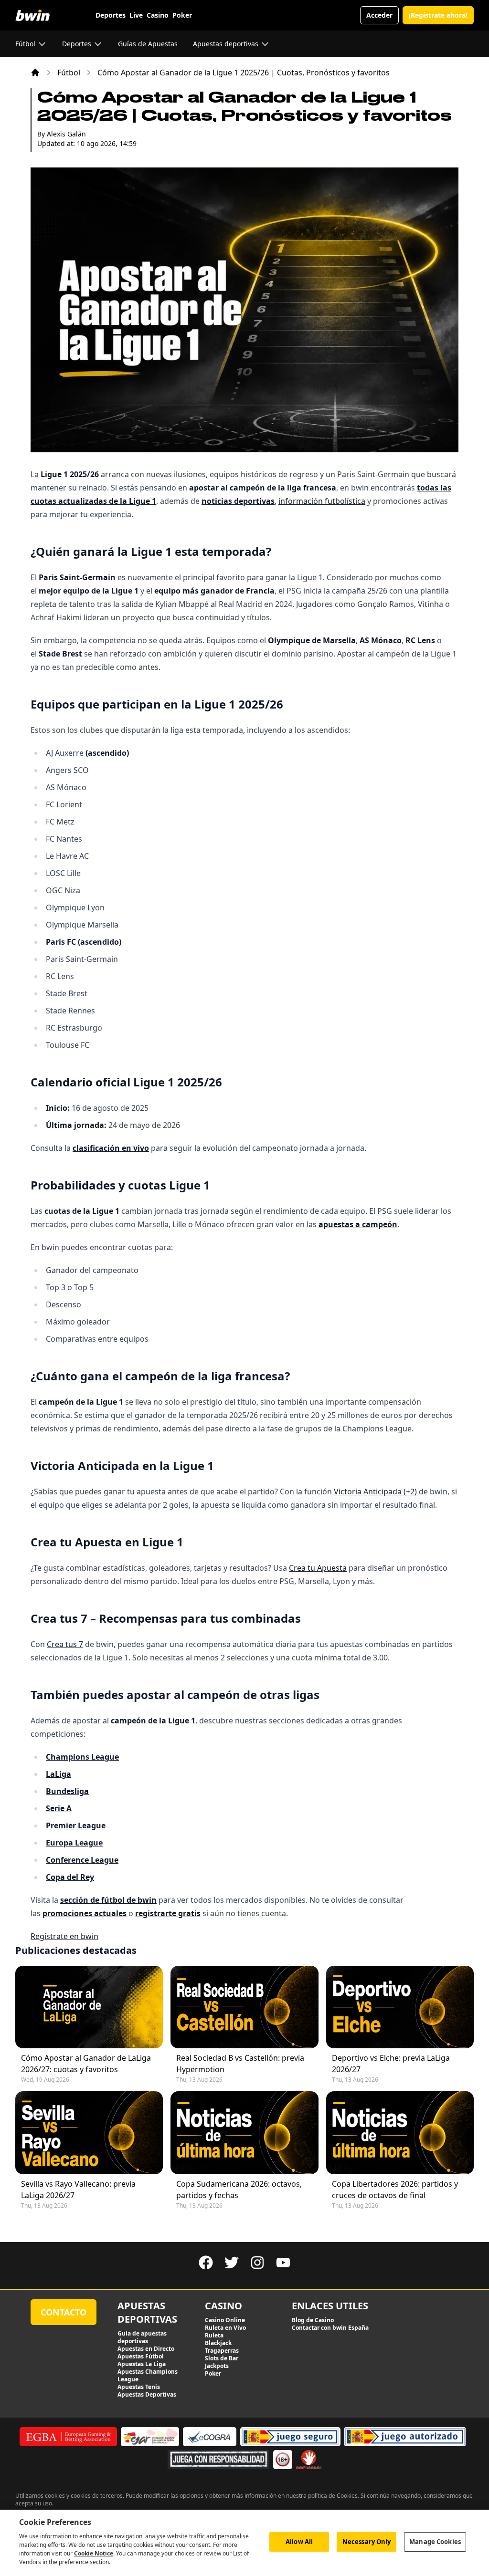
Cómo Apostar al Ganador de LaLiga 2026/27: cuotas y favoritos (86, 2064)
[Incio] (35, 73)
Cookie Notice (94, 2553)
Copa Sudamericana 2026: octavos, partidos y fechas (239, 2190)
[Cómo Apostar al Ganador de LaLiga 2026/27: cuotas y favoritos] (89, 2007)
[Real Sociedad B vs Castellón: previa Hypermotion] (244, 2007)
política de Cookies (333, 2496)
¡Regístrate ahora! (438, 15)
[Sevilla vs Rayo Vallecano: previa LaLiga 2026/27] (89, 2133)
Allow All (299, 2542)
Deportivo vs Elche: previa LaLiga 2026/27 (391, 2064)
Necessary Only (367, 2542)
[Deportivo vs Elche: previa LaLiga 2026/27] (400, 2007)
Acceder (379, 15)
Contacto (64, 2312)
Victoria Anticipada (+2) (375, 1491)
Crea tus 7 (65, 1644)
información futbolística (322, 501)
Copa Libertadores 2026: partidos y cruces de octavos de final (395, 2190)
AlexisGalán (66, 134)
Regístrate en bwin (64, 1936)
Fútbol (69, 73)
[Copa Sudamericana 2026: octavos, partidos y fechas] (244, 2133)
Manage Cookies (435, 2542)
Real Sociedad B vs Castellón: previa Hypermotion (240, 2064)
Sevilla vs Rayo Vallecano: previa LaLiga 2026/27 (78, 2190)
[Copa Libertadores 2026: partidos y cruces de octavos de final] (400, 2133)
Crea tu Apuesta (318, 1568)
